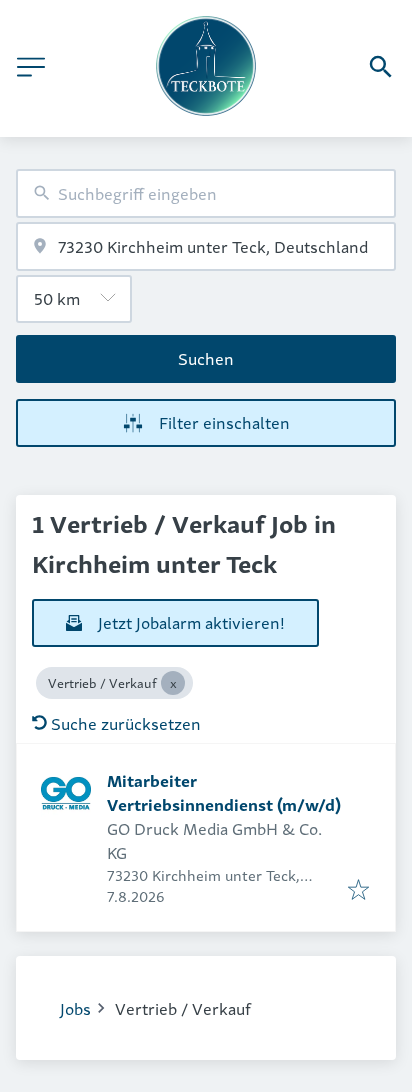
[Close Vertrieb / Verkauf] (173, 683)
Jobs (75, 1008)
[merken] (358, 890)
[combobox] (206, 193)
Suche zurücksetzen (126, 723)
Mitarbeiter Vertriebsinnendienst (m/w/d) (224, 792)
